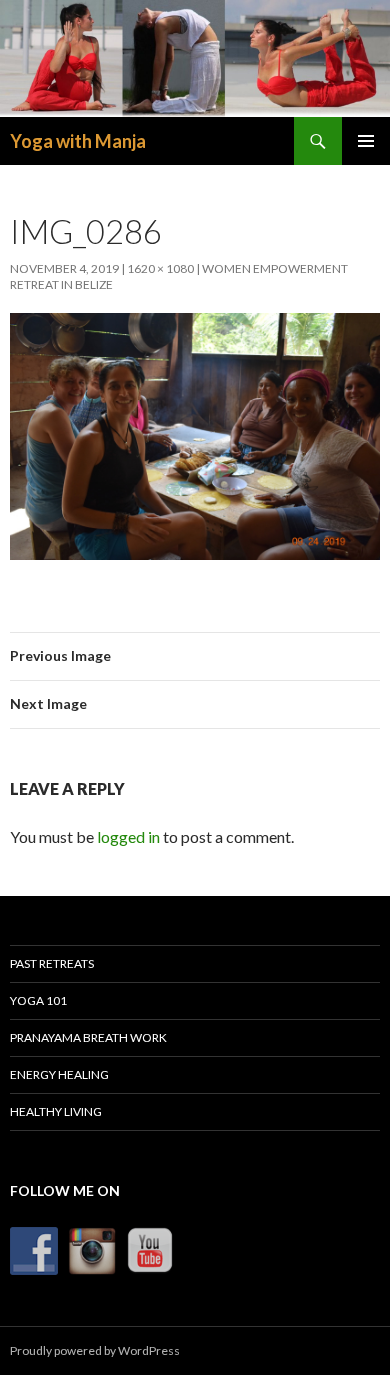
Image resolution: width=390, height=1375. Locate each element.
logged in (128, 836)
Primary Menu (366, 141)
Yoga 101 (38, 1000)
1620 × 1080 (160, 268)
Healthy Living (56, 1111)
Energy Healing (59, 1074)
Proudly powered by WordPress (95, 1350)
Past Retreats (52, 963)
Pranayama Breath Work (88, 1037)
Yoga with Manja (78, 141)
